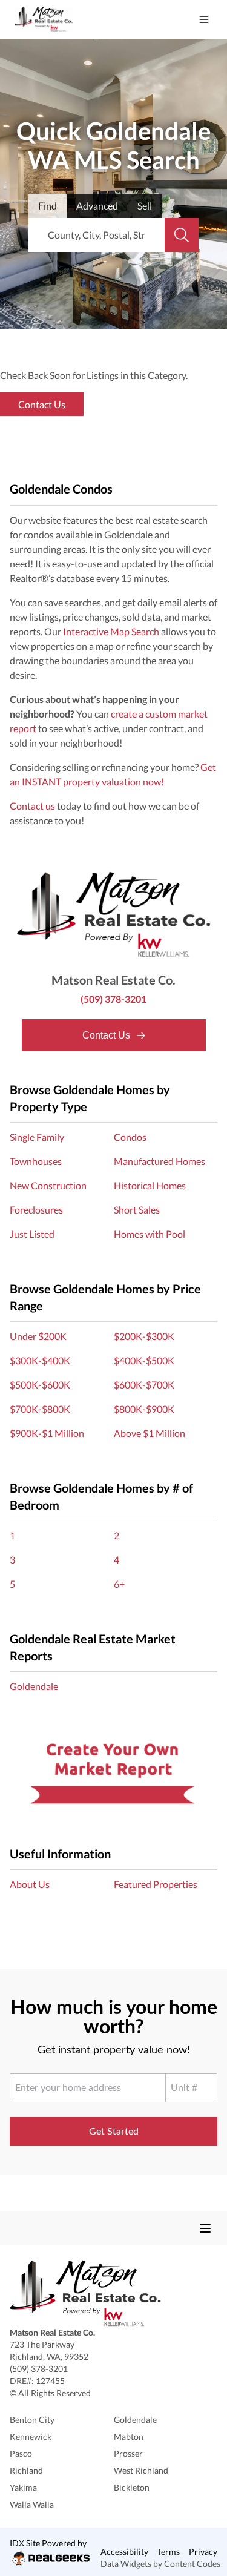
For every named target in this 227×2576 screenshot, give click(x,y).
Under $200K (38, 1336)
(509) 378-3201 (113, 999)
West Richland (141, 2470)
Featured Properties (156, 1884)
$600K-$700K (144, 1385)
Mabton (129, 2436)
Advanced (97, 206)
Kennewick (31, 2436)
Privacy (203, 2551)
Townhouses (36, 1161)
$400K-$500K (144, 1360)
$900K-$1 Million (47, 1433)
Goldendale (34, 1686)
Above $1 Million (150, 1433)
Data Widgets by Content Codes (160, 2564)
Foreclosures (36, 1210)
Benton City (32, 2419)
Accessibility (124, 2551)
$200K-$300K (144, 1336)
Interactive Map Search (111, 631)
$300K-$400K (40, 1360)
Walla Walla (32, 2504)
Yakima (23, 2487)
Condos (130, 1137)
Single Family (37, 1137)
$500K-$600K (40, 1385)
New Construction (48, 1185)
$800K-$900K (144, 1409)
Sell (145, 206)
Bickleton (132, 2487)
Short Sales (137, 1210)
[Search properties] (182, 235)
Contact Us (107, 1035)
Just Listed (32, 1234)
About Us (30, 1884)
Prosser (128, 2453)
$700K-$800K (40, 1409)
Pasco (21, 2453)
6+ (119, 1584)
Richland (26, 2470)
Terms (168, 2551)
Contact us (32, 806)
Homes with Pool (150, 1234)
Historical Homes (150, 1185)
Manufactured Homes (160, 1161)
